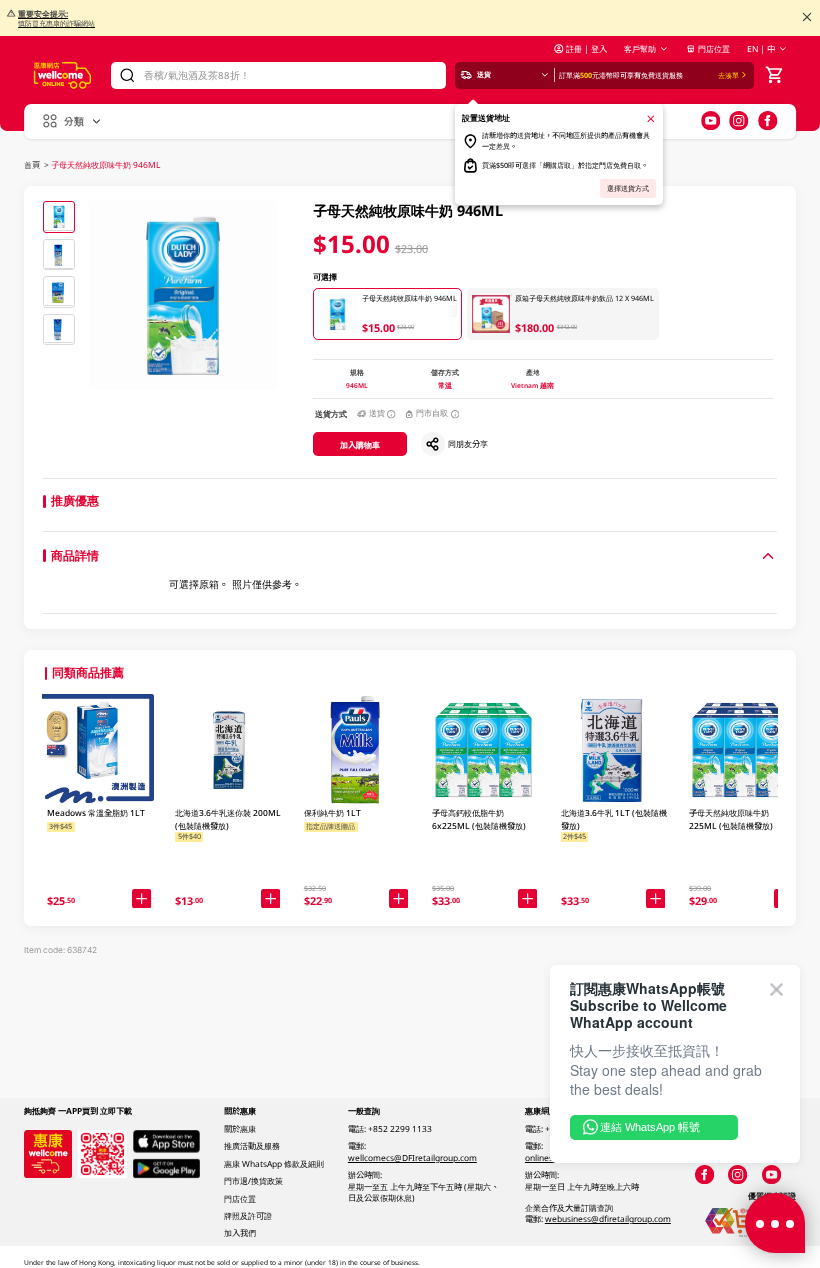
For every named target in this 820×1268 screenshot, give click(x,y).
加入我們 (240, 1232)
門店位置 (714, 48)
